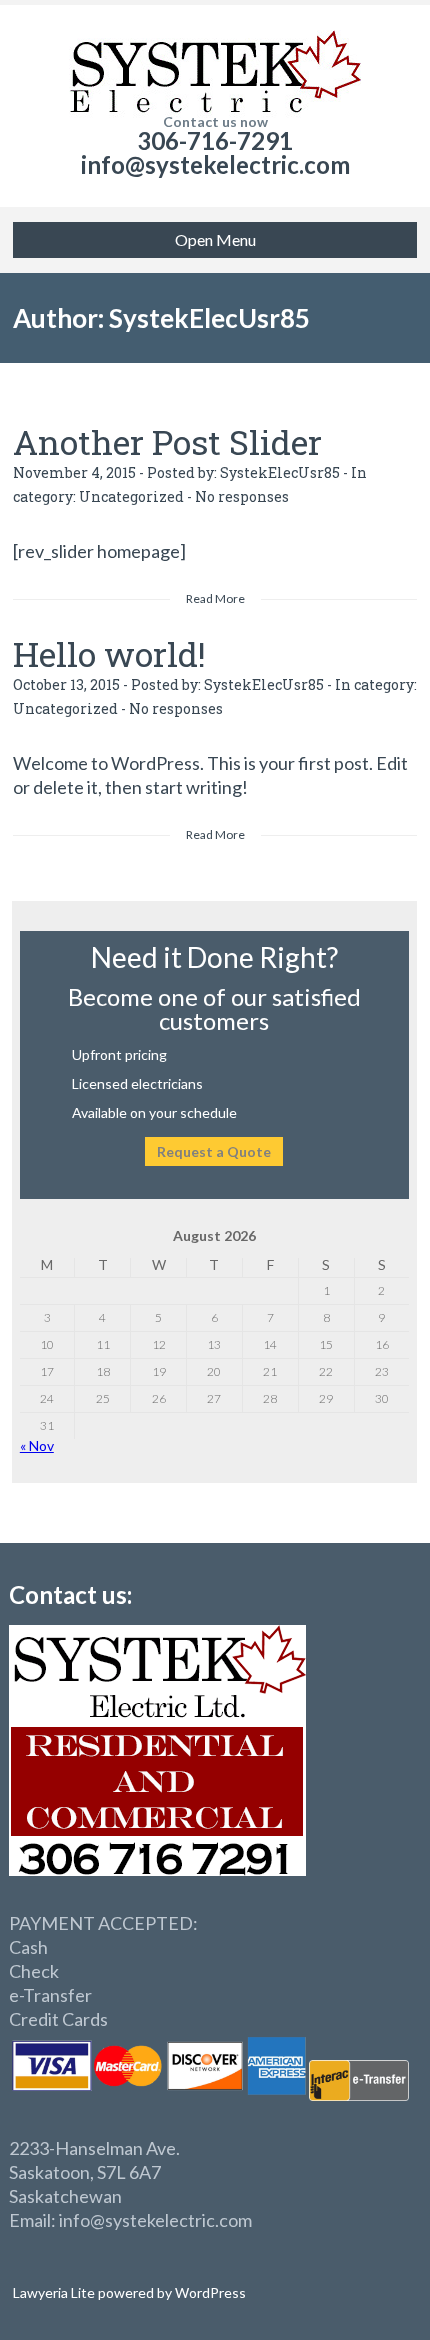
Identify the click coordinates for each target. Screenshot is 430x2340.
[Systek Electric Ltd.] (215, 60)
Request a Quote (214, 1151)
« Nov (37, 1445)
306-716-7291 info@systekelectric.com (215, 152)
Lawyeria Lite (55, 2292)
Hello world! (109, 653)
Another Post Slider (167, 441)
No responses (242, 496)
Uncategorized (131, 496)
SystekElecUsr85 (280, 472)
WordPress (209, 2292)
